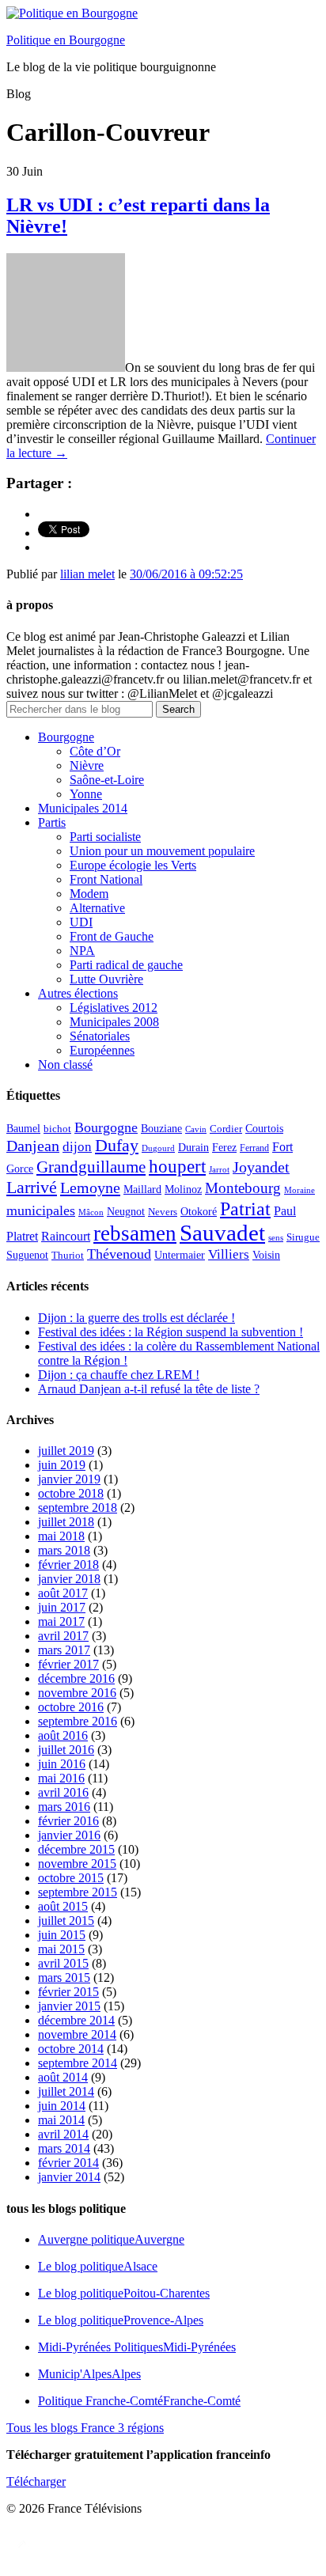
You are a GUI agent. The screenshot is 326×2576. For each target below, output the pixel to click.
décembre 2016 (76, 1678)
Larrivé (32, 1187)
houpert (177, 1166)
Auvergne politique (111, 2239)
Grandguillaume (91, 1167)
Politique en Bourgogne (66, 40)
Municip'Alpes (89, 2374)
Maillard (142, 1190)
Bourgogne (66, 737)
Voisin (266, 1255)
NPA (82, 951)
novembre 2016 (77, 1693)
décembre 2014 (76, 2020)
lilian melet (87, 574)
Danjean (33, 1146)
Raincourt (66, 1236)
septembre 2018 (78, 1508)
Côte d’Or (95, 751)
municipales (41, 1210)
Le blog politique (98, 2266)
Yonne (86, 794)
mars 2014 (64, 2148)
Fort (282, 1147)
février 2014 (68, 2163)
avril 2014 (63, 2134)
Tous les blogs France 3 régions (85, 2428)
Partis (52, 822)
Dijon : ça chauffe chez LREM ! (119, 1375)
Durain (193, 1147)
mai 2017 (61, 1621)
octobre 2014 (71, 2049)
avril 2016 (63, 1792)
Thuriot (68, 1256)
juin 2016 (62, 1764)
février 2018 (68, 1565)
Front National (106, 879)
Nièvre (87, 765)
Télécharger (36, 2481)
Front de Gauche (112, 936)
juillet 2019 (66, 1451)
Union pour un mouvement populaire (162, 851)
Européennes (102, 1050)
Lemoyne (90, 1188)
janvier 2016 (69, 1835)
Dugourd (158, 1148)
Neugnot (126, 1212)
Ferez (224, 1148)
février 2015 (68, 1992)
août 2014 (63, 2077)
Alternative (97, 908)
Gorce (20, 1169)
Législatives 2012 (114, 1008)
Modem (89, 894)
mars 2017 (64, 1650)
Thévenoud (119, 1254)
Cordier (226, 1129)
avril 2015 (63, 1963)
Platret (22, 1236)
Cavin (196, 1129)
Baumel (23, 1128)
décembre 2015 (76, 1849)
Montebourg (243, 1188)
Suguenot (27, 1255)
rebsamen (135, 1233)
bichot (57, 1129)
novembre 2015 (77, 1864)
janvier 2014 (69, 2177)
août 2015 (63, 1906)
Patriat (245, 1208)
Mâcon (91, 1212)
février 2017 (68, 1664)
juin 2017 (62, 1607)
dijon (77, 1147)
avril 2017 (63, 1636)
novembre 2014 (77, 2034)
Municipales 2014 (83, 808)
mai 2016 (61, 1778)
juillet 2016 (66, 1750)
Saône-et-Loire (107, 780)
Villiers (229, 1254)
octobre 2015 (71, 1878)
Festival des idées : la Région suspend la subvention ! (171, 1332)
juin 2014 (62, 2106)
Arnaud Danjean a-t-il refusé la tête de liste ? (149, 1389)
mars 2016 (64, 1807)
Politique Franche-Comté (139, 2401)
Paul (285, 1211)
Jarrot (219, 1170)
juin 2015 (62, 1935)
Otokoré (199, 1212)
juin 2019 (62, 1465)
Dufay (117, 1146)
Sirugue (303, 1237)
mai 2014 (61, 2120)
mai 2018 (61, 1536)
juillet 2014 (66, 2091)
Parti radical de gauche (126, 965)
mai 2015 (61, 1949)
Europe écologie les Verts (133, 865)
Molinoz (183, 1190)
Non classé (65, 1064)
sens (276, 1238)
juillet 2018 (66, 1522)
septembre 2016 (78, 1721)
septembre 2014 (78, 2063)
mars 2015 (64, 1977)
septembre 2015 (78, 1892)
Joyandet (261, 1167)
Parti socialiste (105, 837)
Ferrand (254, 1148)
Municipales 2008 (114, 1022)
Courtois (264, 1128)
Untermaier (180, 1255)
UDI (81, 922)
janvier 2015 (69, 2006)
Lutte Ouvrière (106, 979)
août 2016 (63, 1735)
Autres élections (78, 993)
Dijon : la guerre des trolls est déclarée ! (136, 1318)
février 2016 (68, 1821)
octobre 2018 (71, 1493)
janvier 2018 (69, 1579)
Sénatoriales (100, 1036)
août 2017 (63, 1593)
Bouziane (161, 1129)
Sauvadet (222, 1233)
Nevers (163, 1212)
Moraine (299, 1190)
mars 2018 (64, 1550)
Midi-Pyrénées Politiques (137, 2347)
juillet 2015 (66, 1921)
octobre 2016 (71, 1707)
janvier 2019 (69, 1479)
